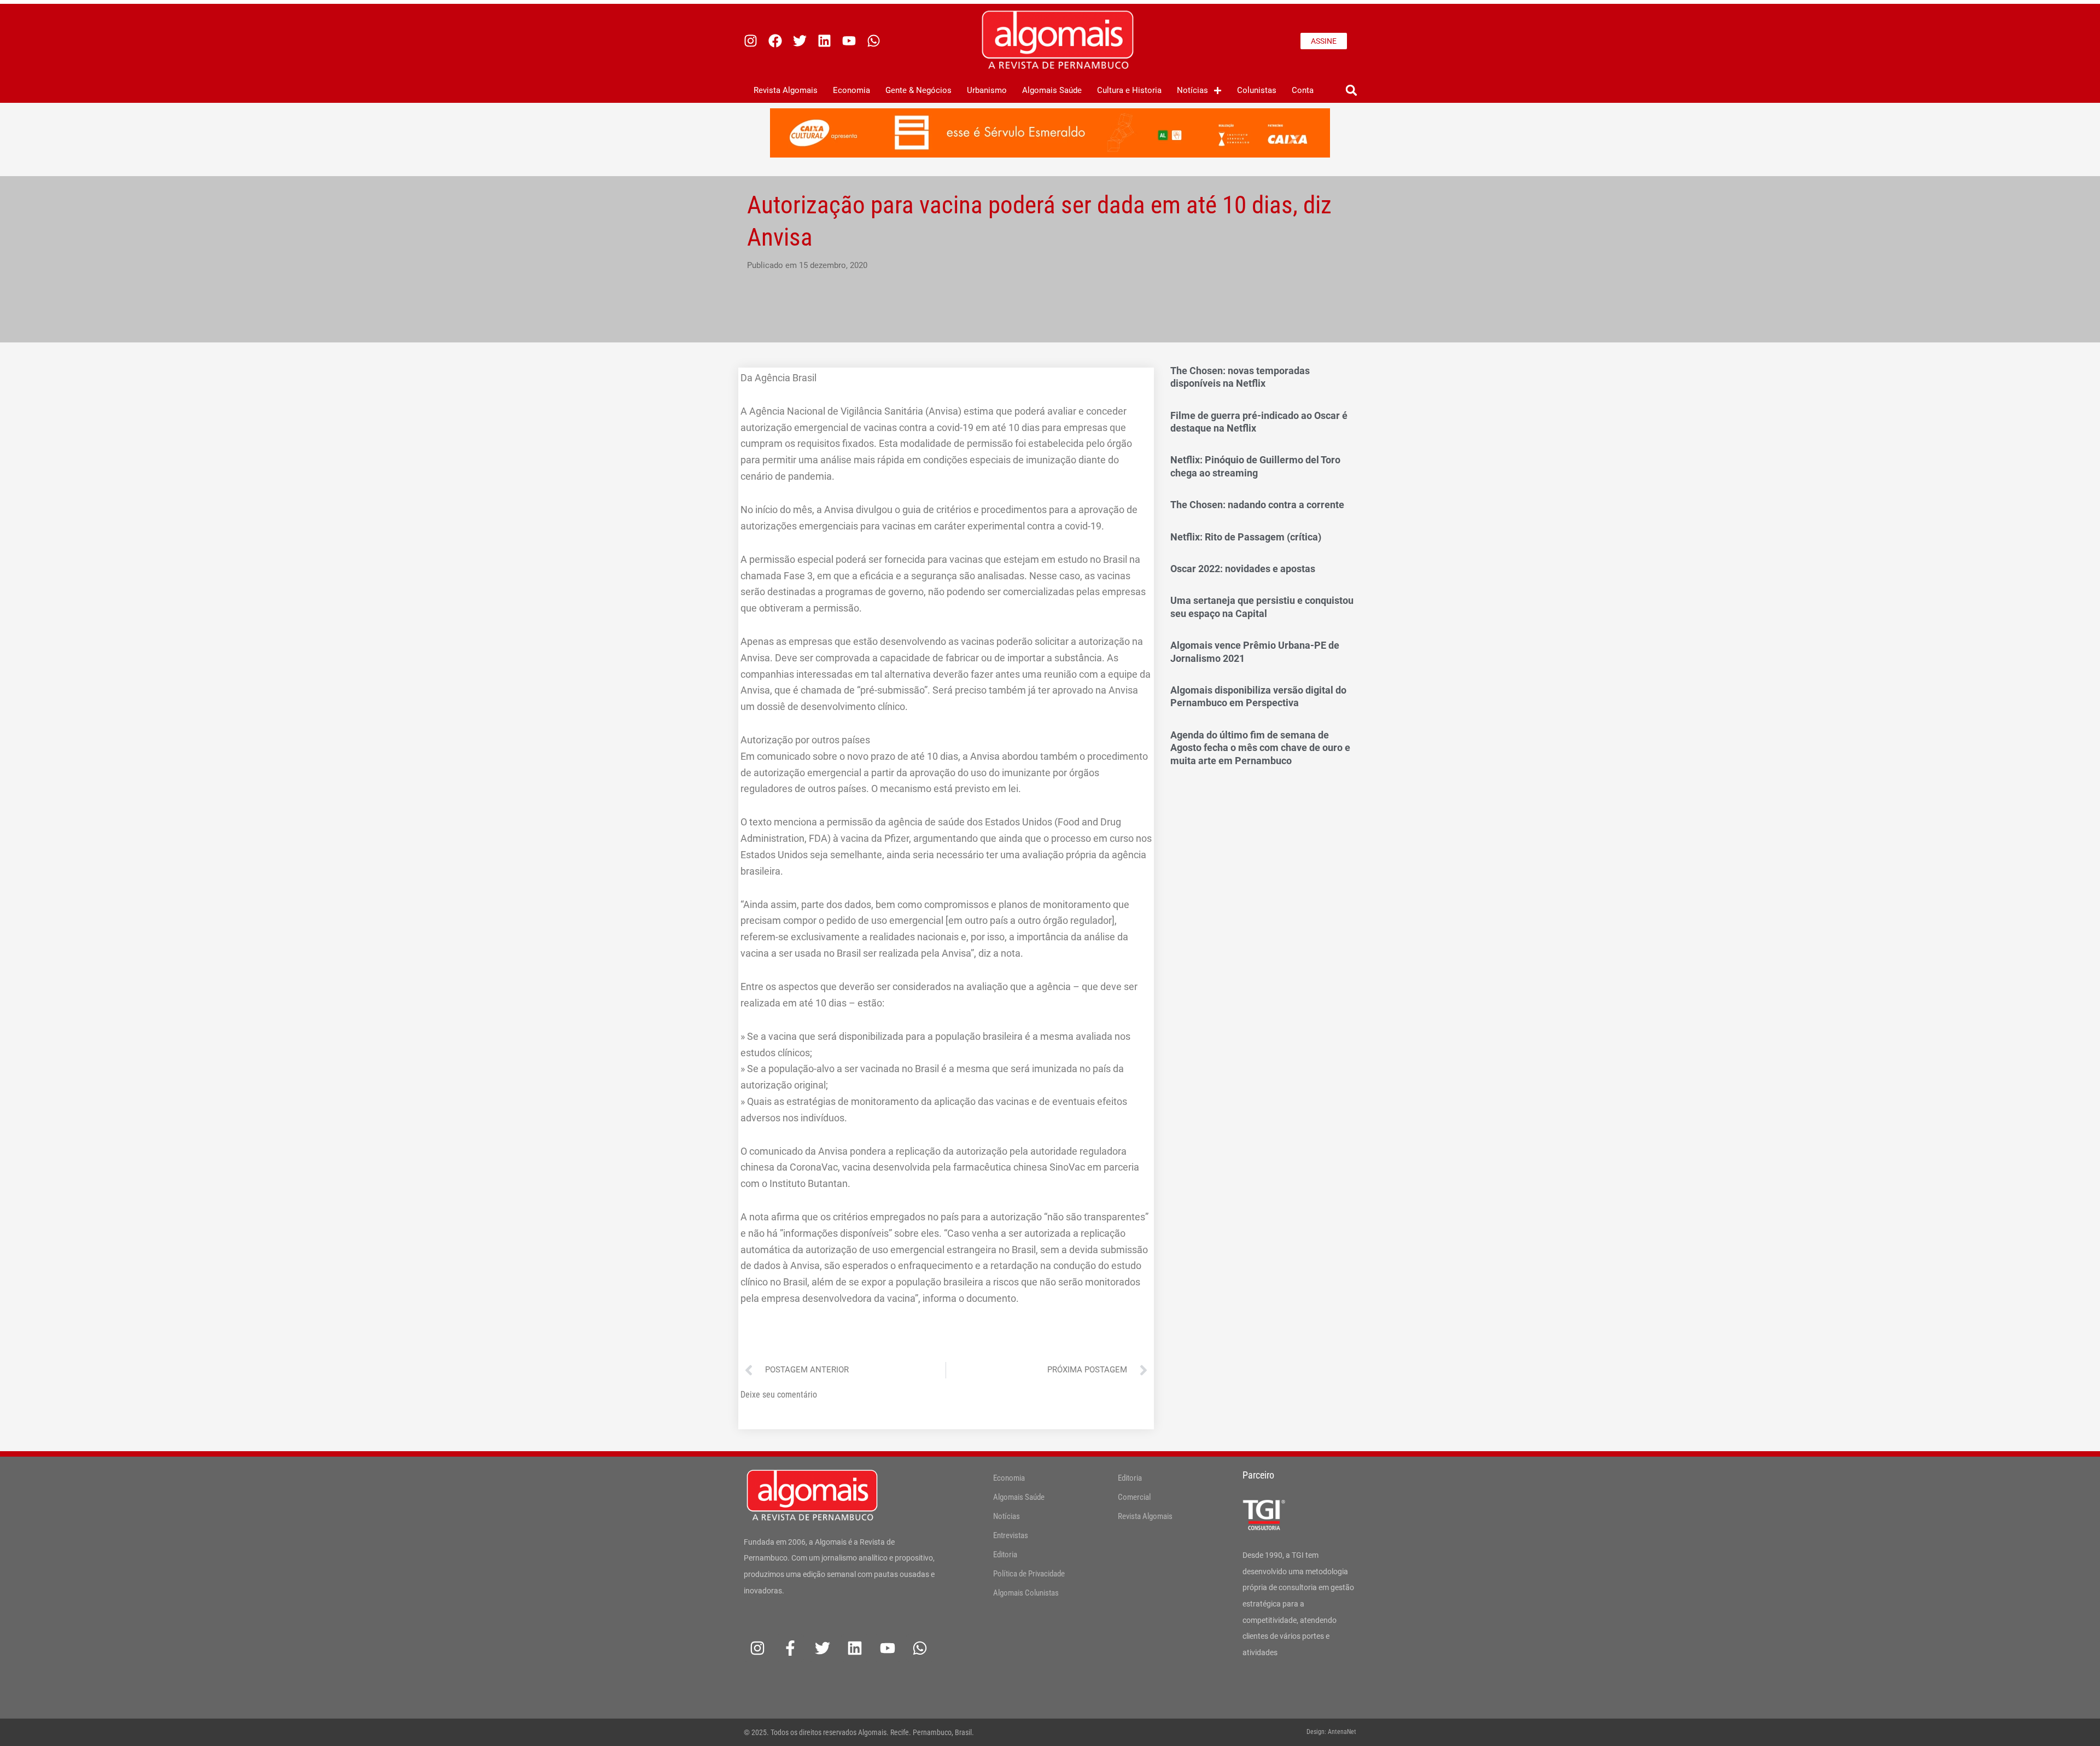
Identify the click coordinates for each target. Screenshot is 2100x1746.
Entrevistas (1011, 1535)
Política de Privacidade (1029, 1574)
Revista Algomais (786, 90)
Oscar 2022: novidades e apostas (1243, 569)
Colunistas (1257, 90)
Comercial (1134, 1497)
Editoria (1005, 1555)
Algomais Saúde (1052, 90)
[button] (1351, 91)
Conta (1303, 90)
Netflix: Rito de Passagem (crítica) (1246, 537)
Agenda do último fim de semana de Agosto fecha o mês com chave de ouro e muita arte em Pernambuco (1260, 748)
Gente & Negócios (918, 90)
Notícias (1192, 90)
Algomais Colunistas (1026, 1593)
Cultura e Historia (1129, 90)
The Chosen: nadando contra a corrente (1257, 505)
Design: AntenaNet (1331, 1732)
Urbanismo (987, 90)
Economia (851, 90)
